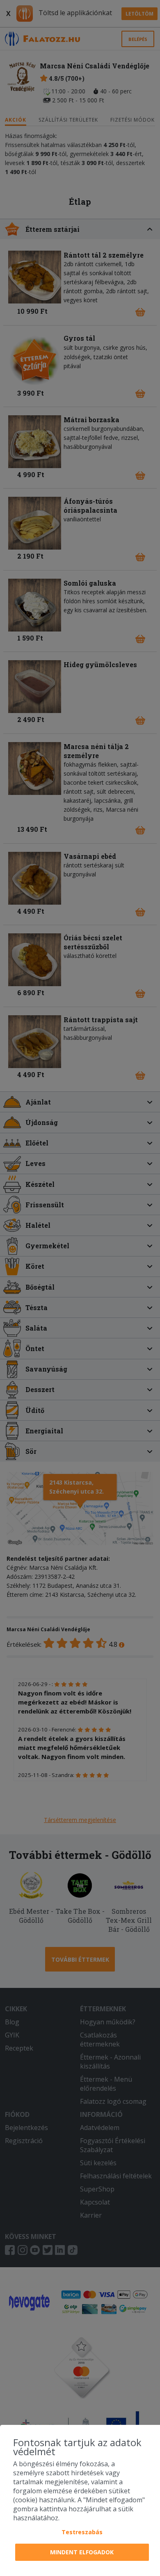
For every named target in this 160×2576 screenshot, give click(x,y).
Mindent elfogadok (82, 2552)
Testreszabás (82, 2532)
